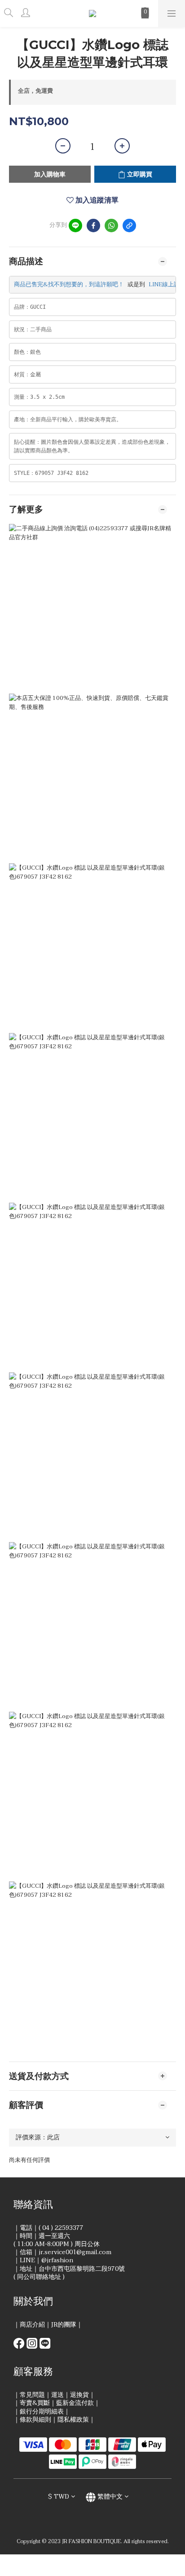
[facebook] (93, 226)
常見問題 (32, 2395)
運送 (57, 2395)
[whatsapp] (111, 226)
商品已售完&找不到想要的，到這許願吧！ (69, 284)
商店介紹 (32, 2325)
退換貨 (79, 2395)
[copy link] (129, 226)
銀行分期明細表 (42, 2411)
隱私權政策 (73, 2420)
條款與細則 (35, 2420)
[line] (75, 226)
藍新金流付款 (75, 2403)
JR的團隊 (64, 2325)
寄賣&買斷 (35, 2403)
